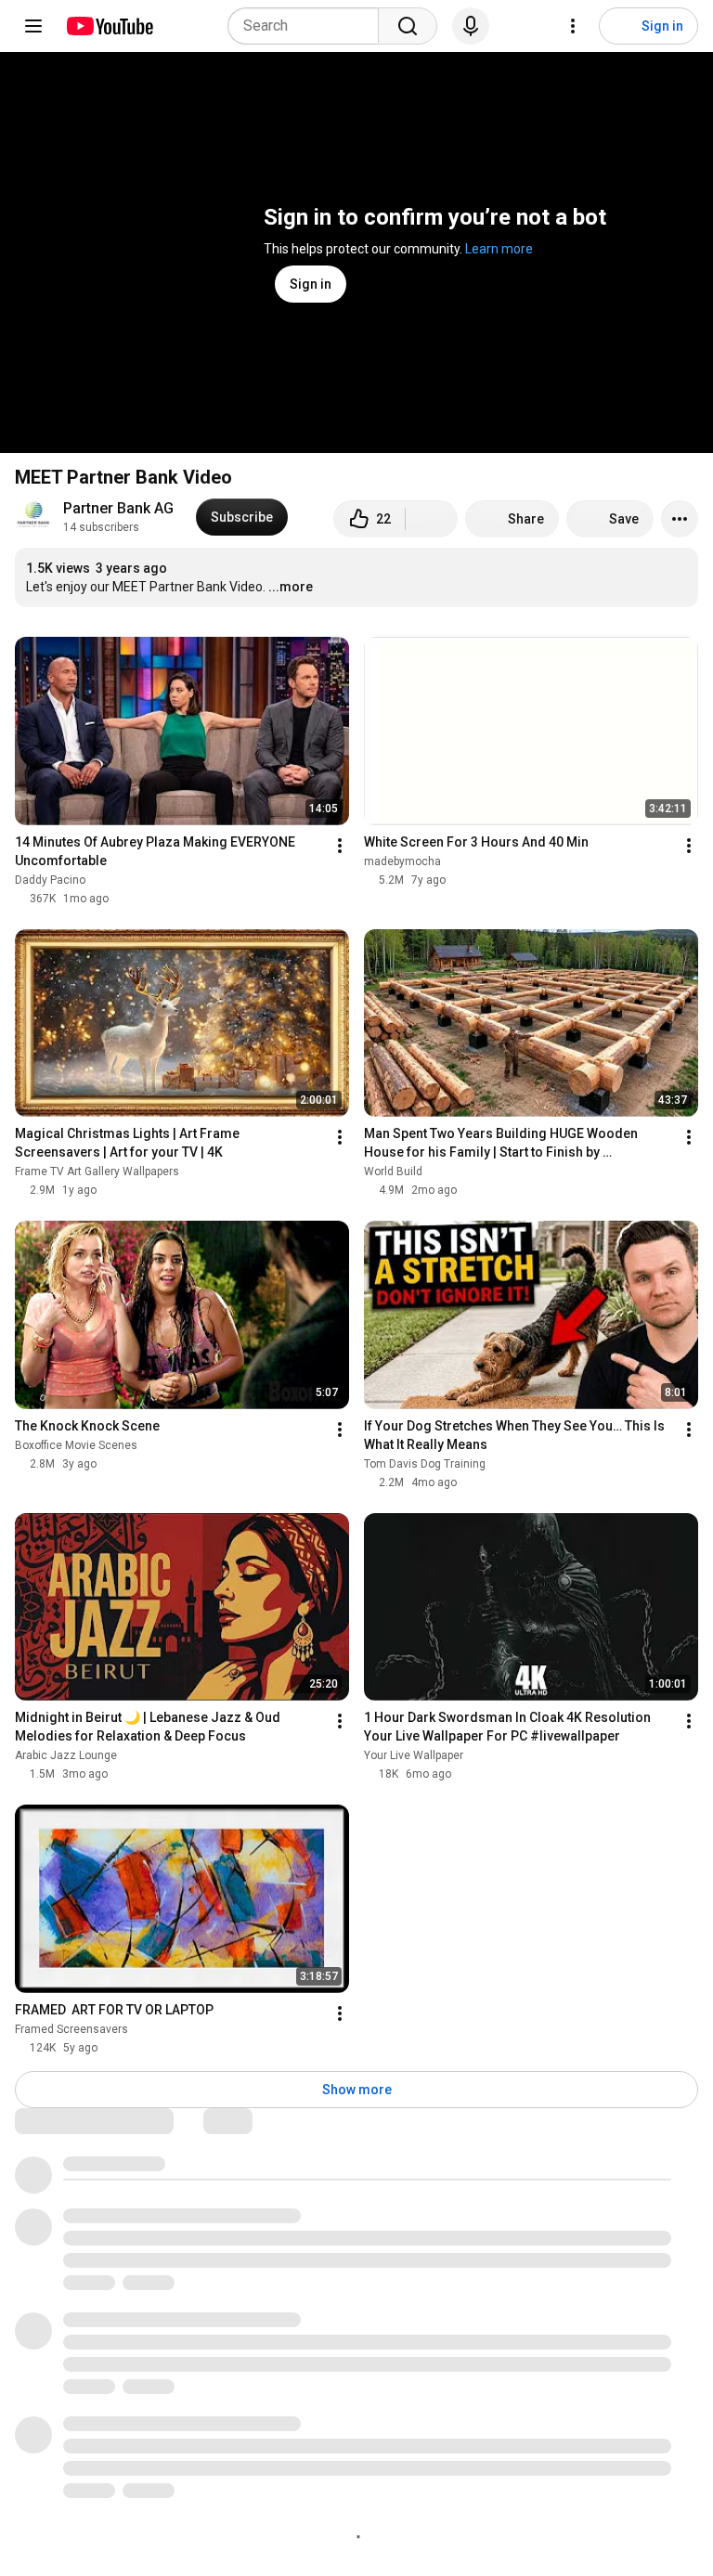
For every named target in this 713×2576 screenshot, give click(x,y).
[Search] (408, 26)
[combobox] (309, 26)
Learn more (499, 249)
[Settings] (573, 26)
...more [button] (291, 587)
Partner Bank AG (118, 508)
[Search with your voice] (471, 26)
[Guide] (33, 26)
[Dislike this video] (432, 519)
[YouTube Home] (109, 26)
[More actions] (680, 519)
